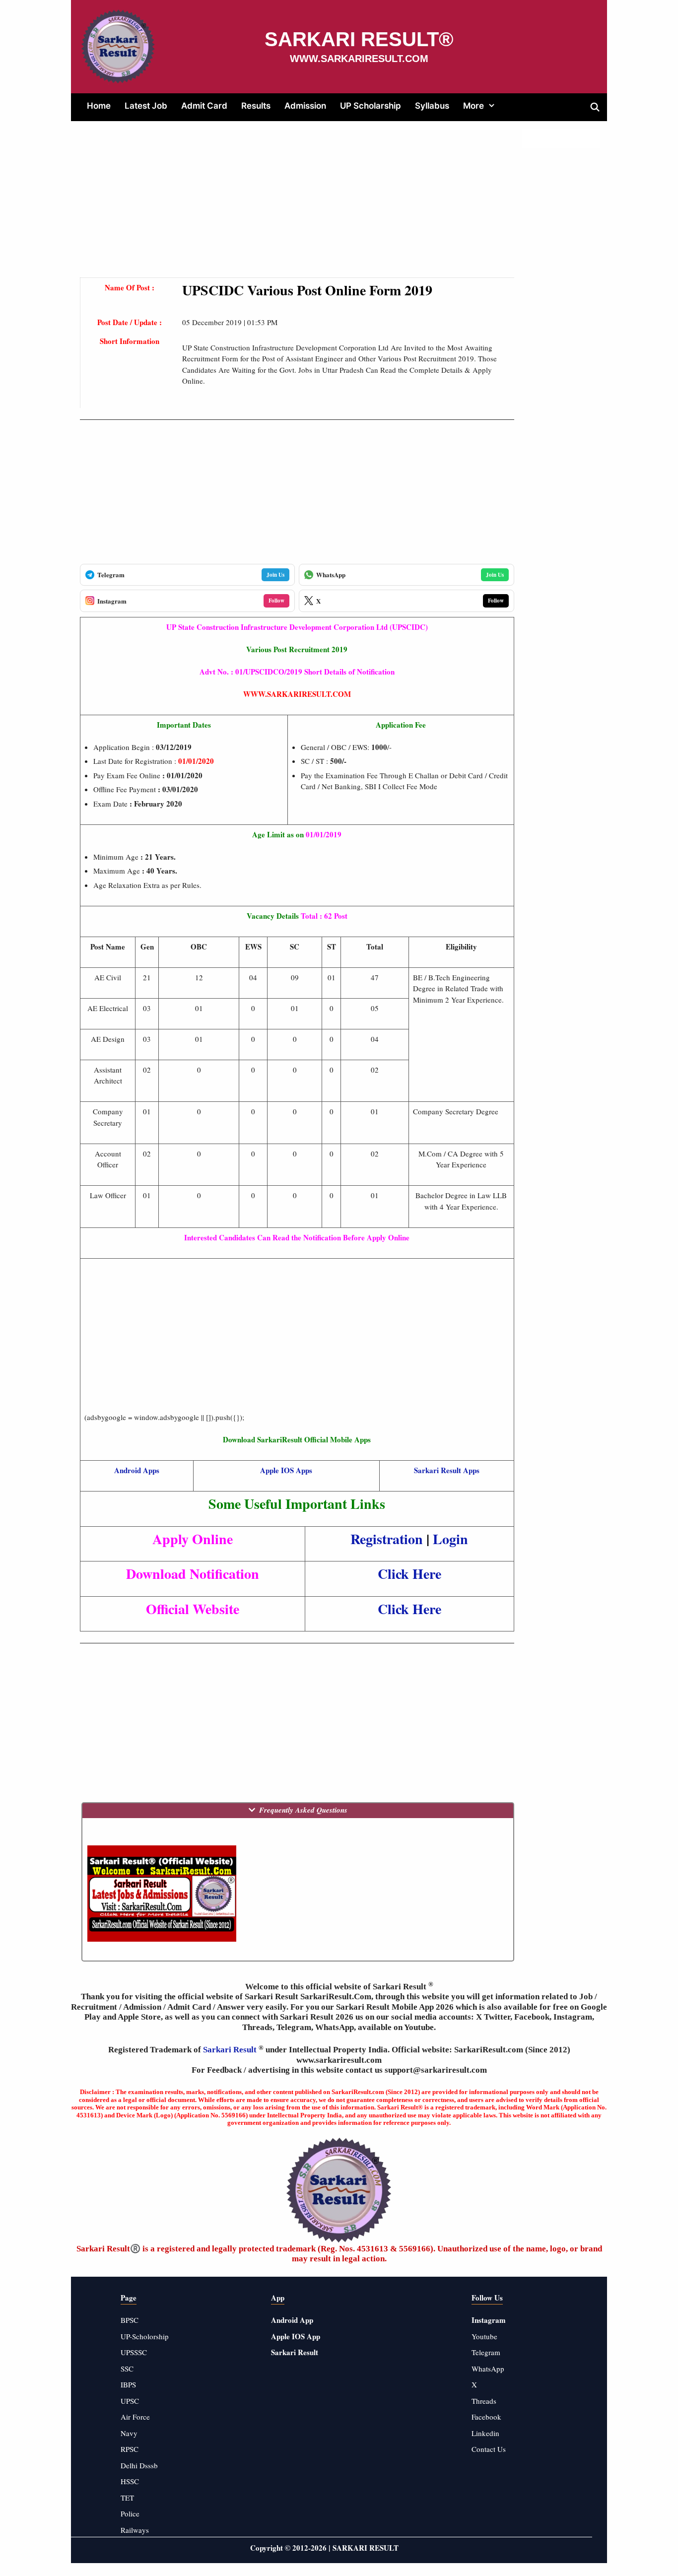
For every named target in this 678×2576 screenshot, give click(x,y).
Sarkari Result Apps (447, 1470)
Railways (135, 2530)
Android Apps (137, 1470)
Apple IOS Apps (286, 1470)
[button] (493, 106)
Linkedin (485, 2433)
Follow (276, 601)
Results (256, 106)
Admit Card (204, 106)
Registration (387, 1539)
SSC (127, 2369)
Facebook (486, 2417)
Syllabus (432, 106)
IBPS (128, 2384)
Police (130, 2513)
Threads (484, 2401)
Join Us (275, 575)
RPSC (130, 2449)
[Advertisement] (297, 208)
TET (127, 2498)
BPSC (130, 2320)
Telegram (486, 2352)
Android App (292, 2320)
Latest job (146, 106)
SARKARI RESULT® (359, 39)
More (474, 106)
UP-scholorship (145, 2336)
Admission (305, 106)
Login (450, 1539)
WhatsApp (488, 2369)
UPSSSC (134, 2352)
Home (99, 106)
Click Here (409, 1574)
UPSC (130, 2401)
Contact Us (489, 2449)
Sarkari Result (231, 2050)
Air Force (135, 2417)
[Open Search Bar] (595, 107)
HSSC (130, 2481)
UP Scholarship (371, 106)
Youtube (484, 2336)
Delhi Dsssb (139, 2465)
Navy (129, 2433)
